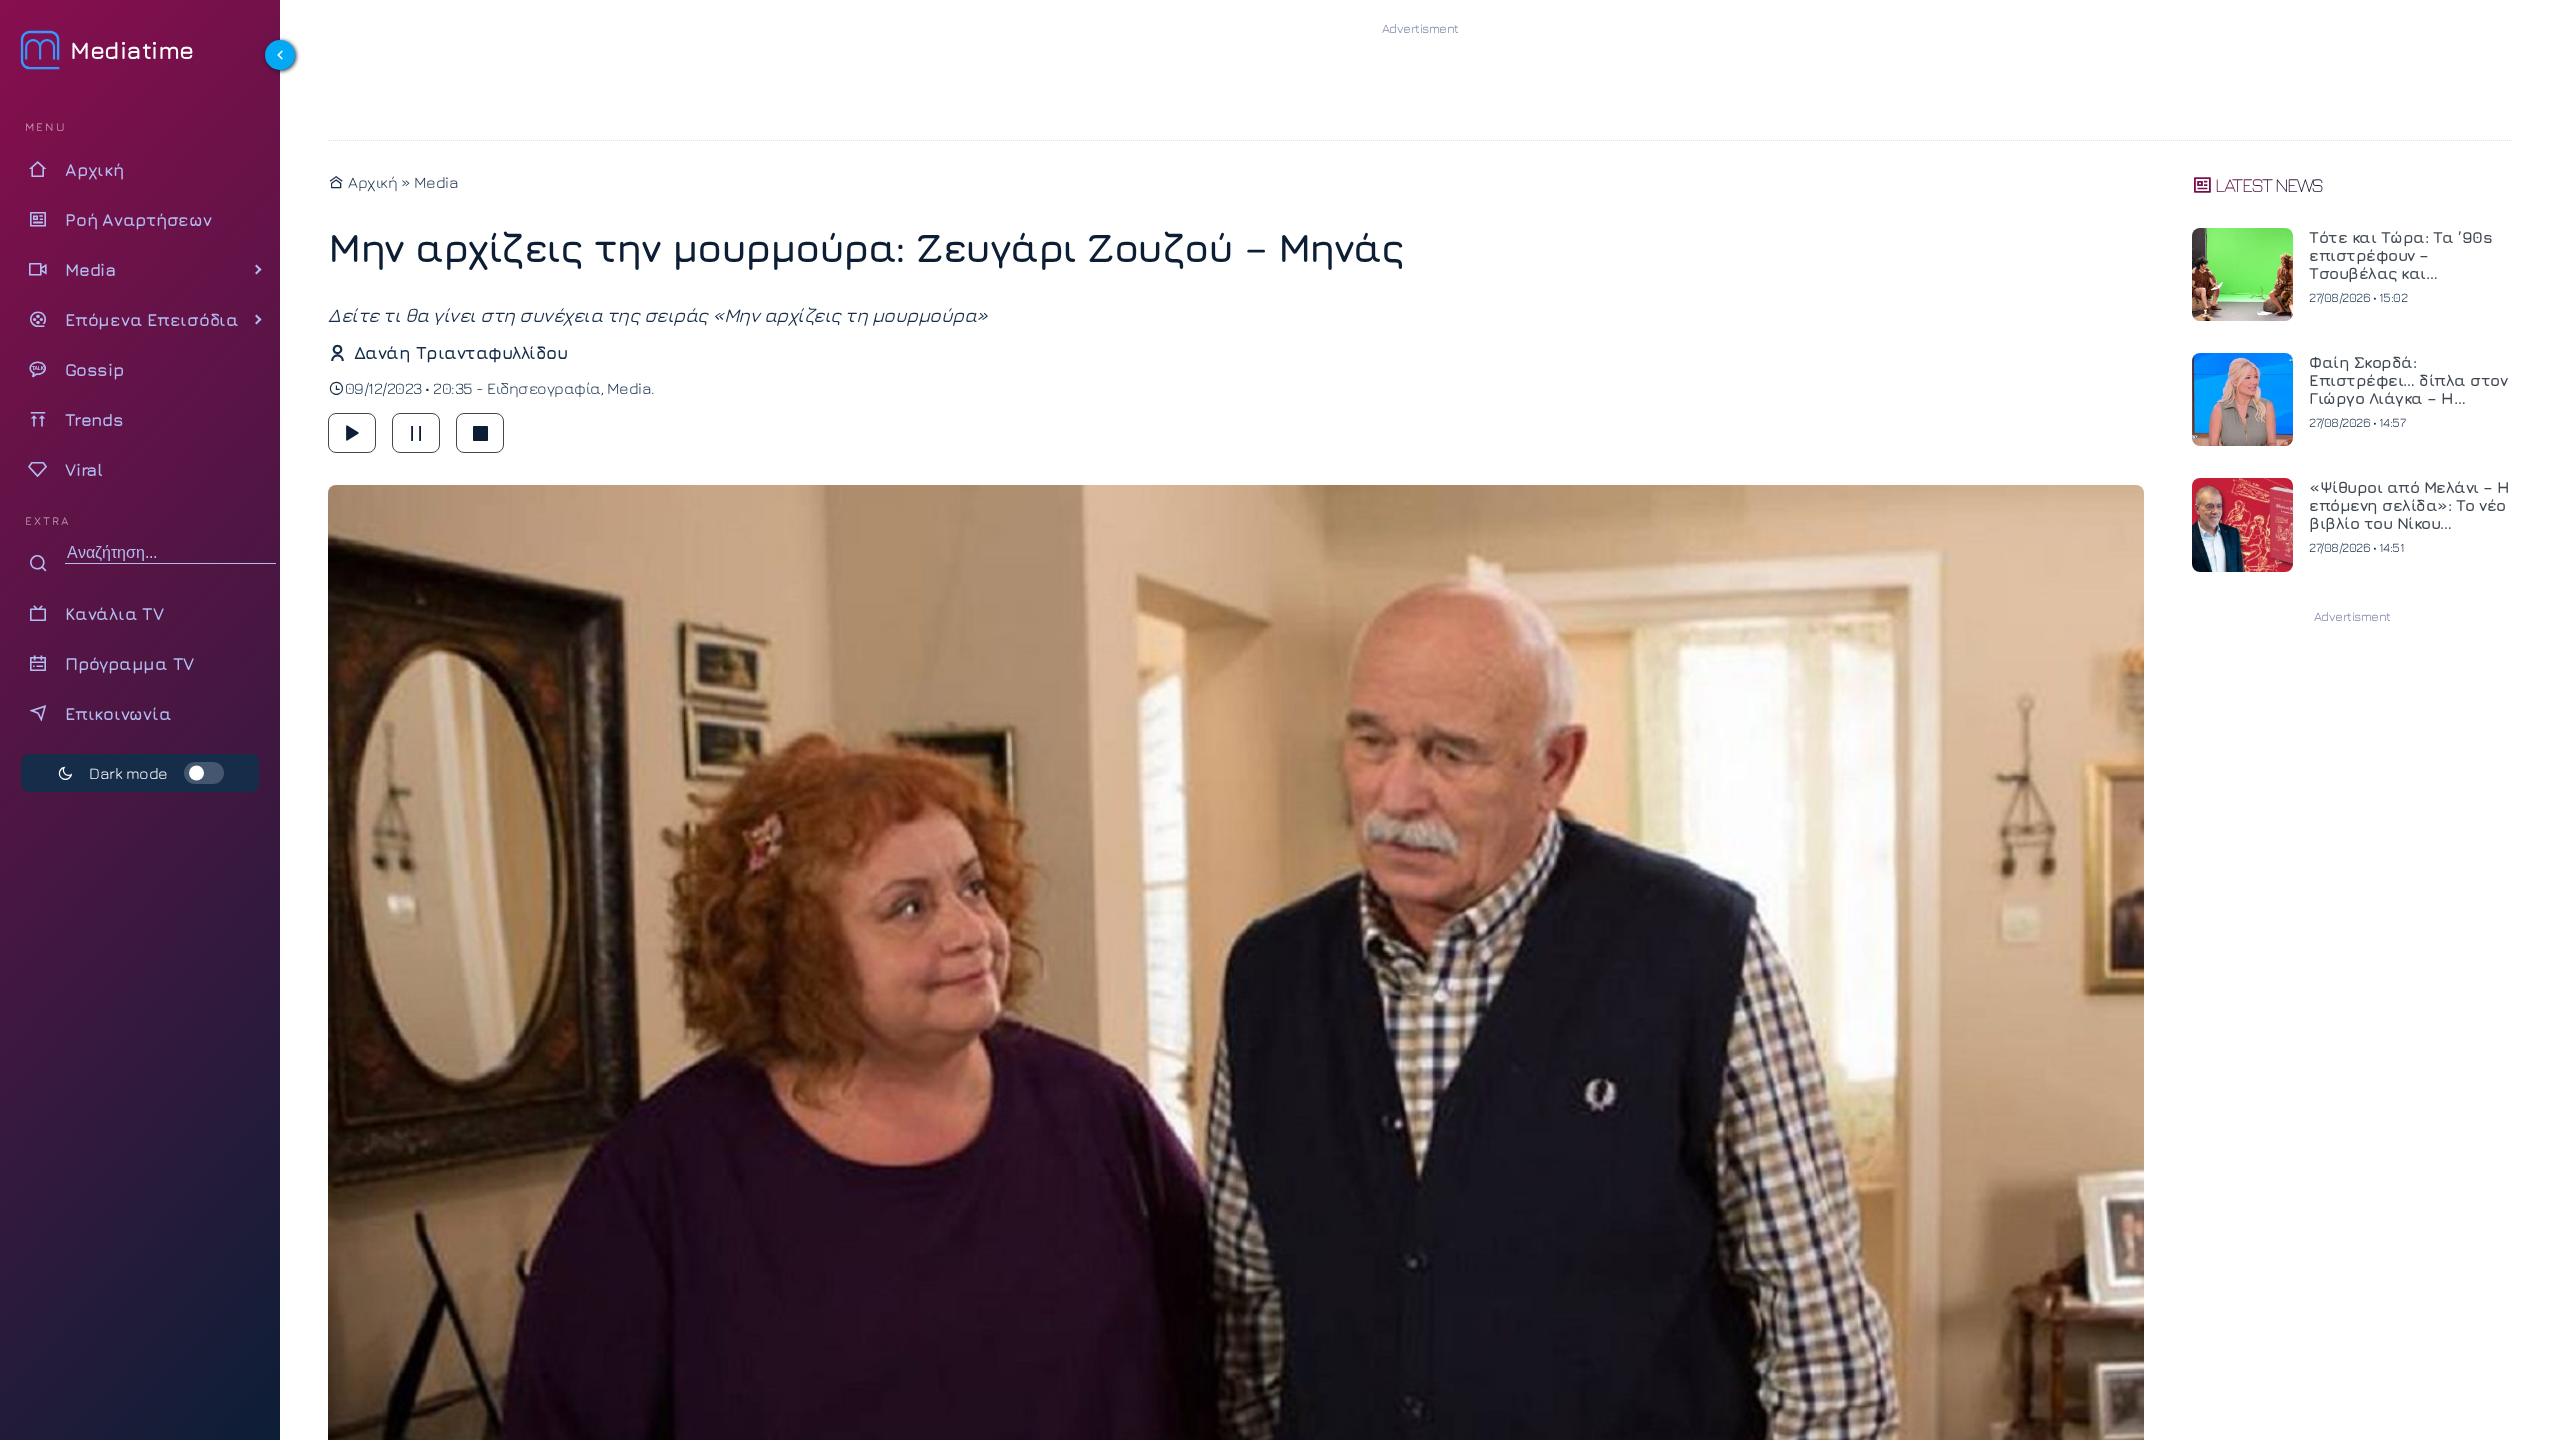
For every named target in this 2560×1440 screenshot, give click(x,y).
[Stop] (480, 433)
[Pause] (416, 433)
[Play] (352, 433)
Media (436, 182)
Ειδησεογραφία (544, 388)
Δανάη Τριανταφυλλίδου (460, 352)
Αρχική (371, 182)
